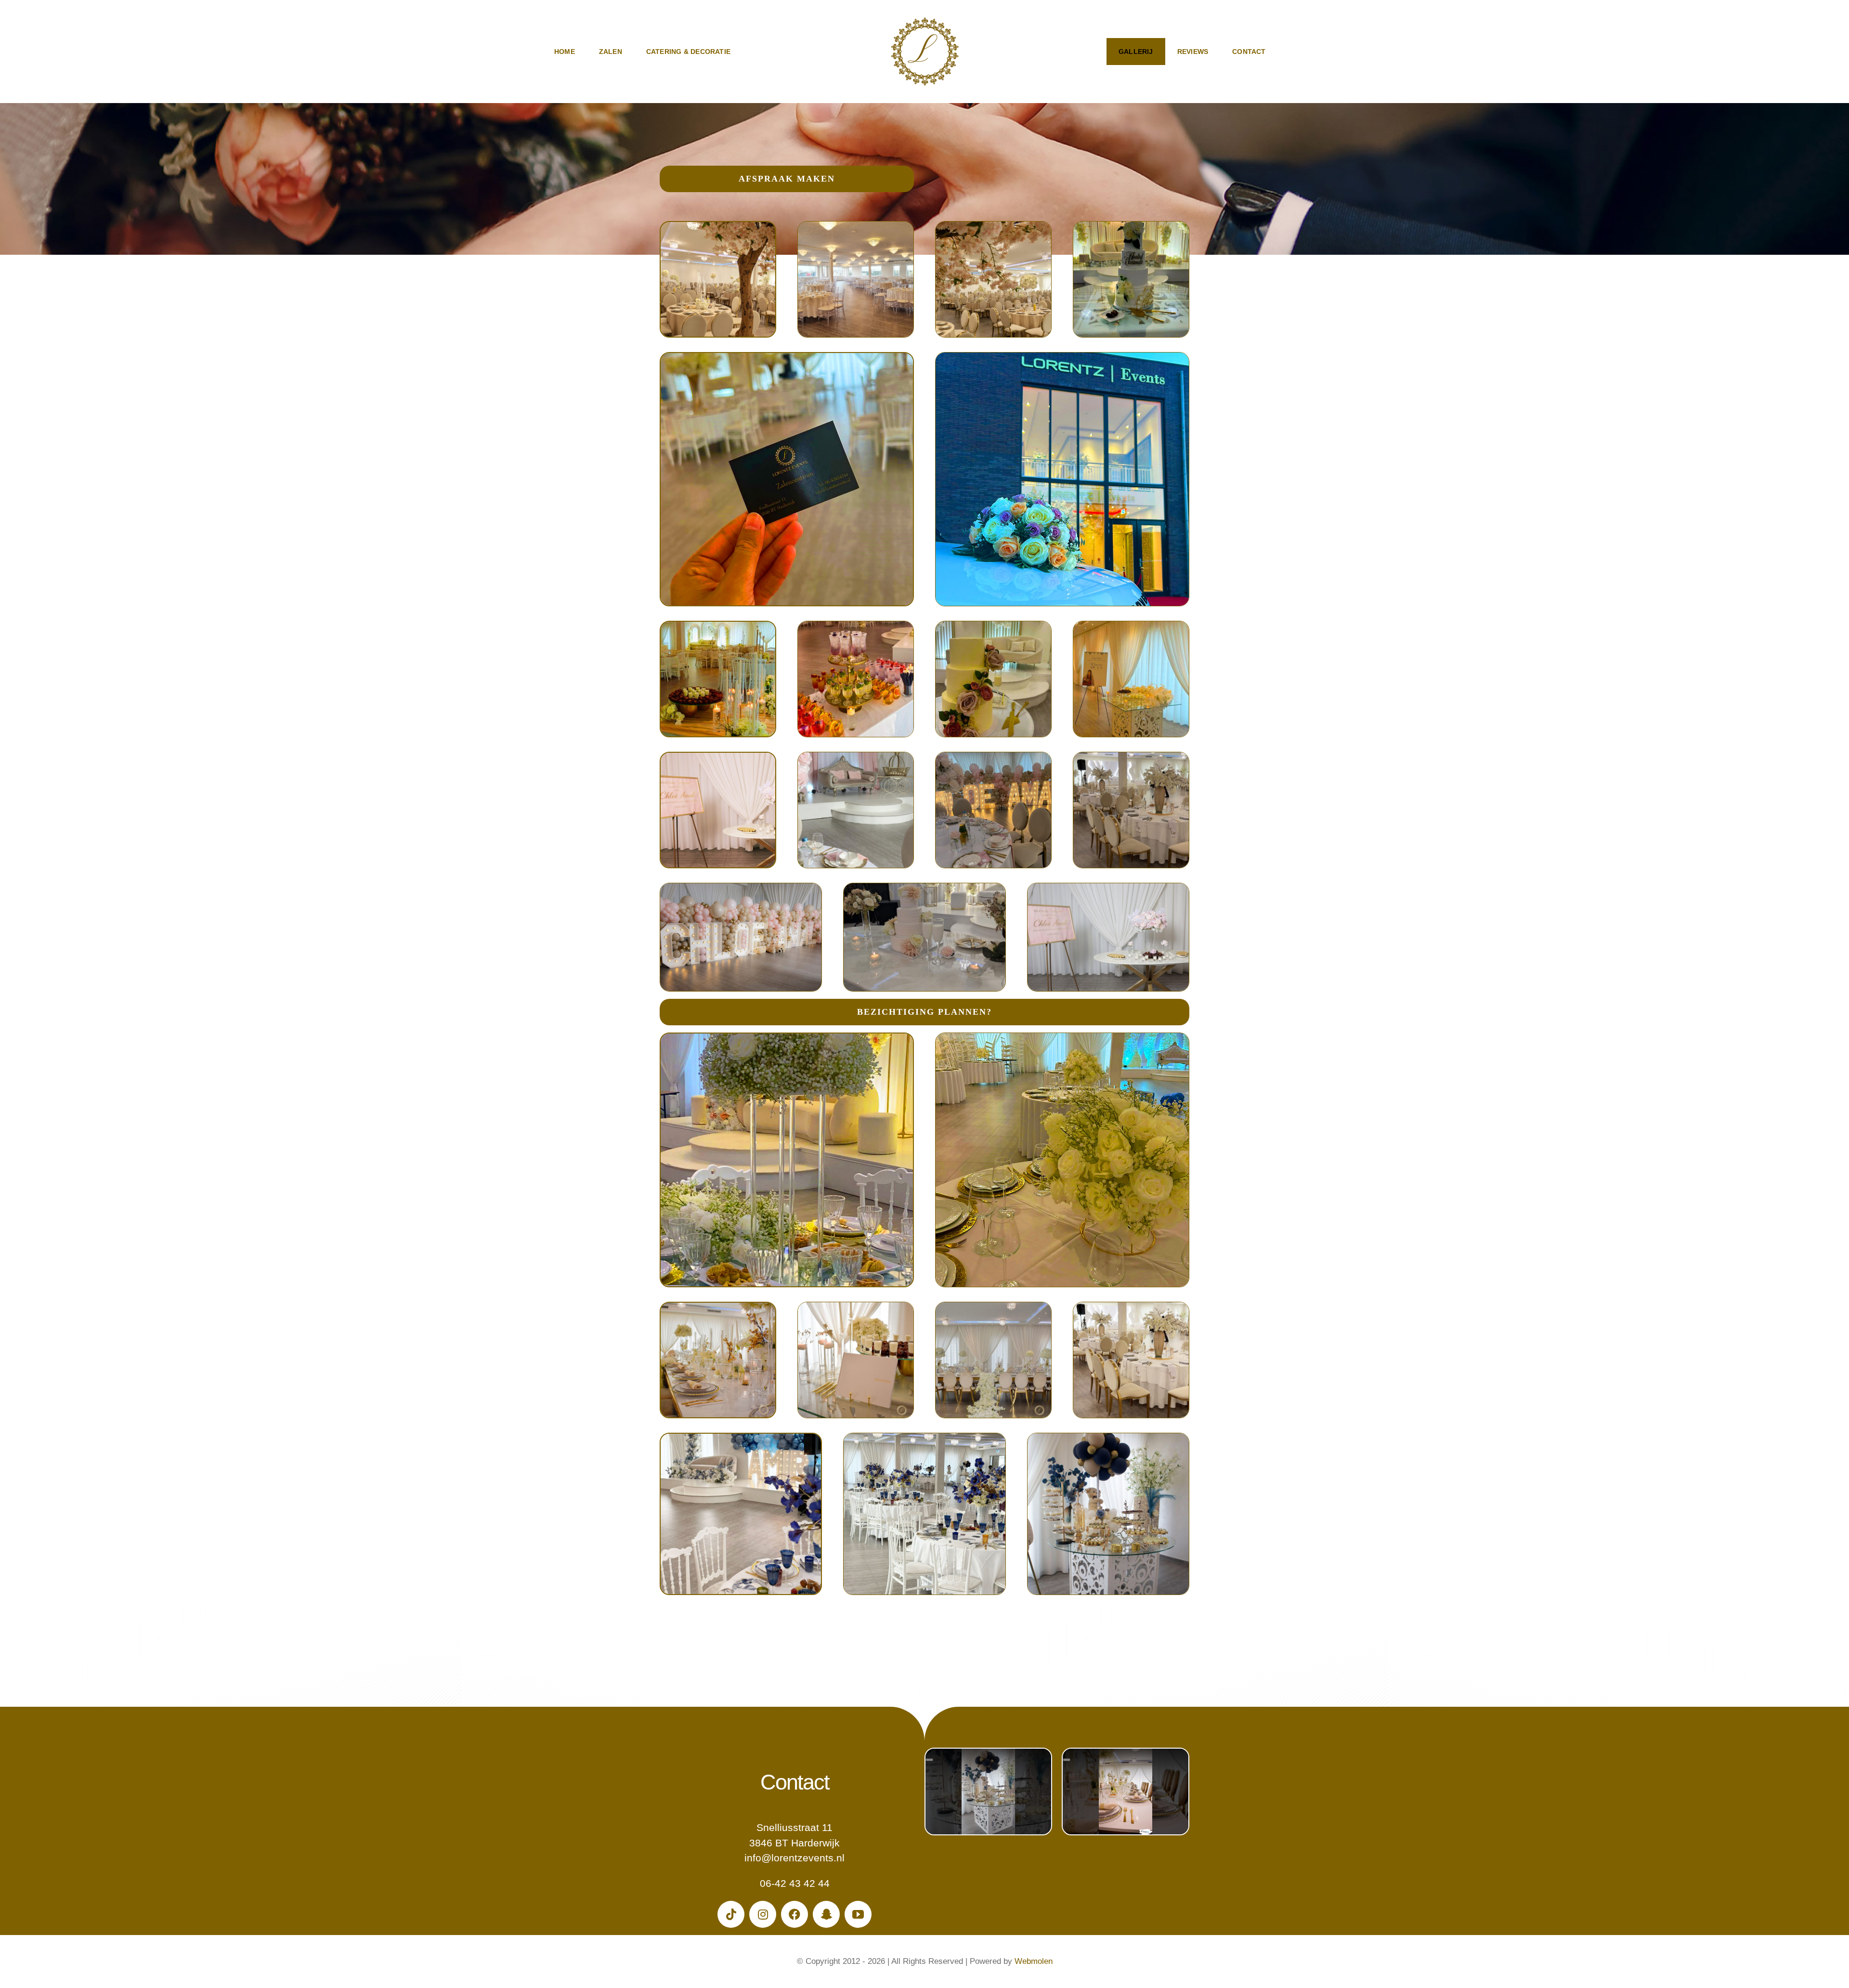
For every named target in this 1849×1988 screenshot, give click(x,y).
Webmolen (1034, 1961)
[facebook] (794, 1914)
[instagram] (763, 1914)
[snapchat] (826, 1914)
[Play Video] (929, 1760)
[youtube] (858, 1914)
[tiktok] (731, 1914)
